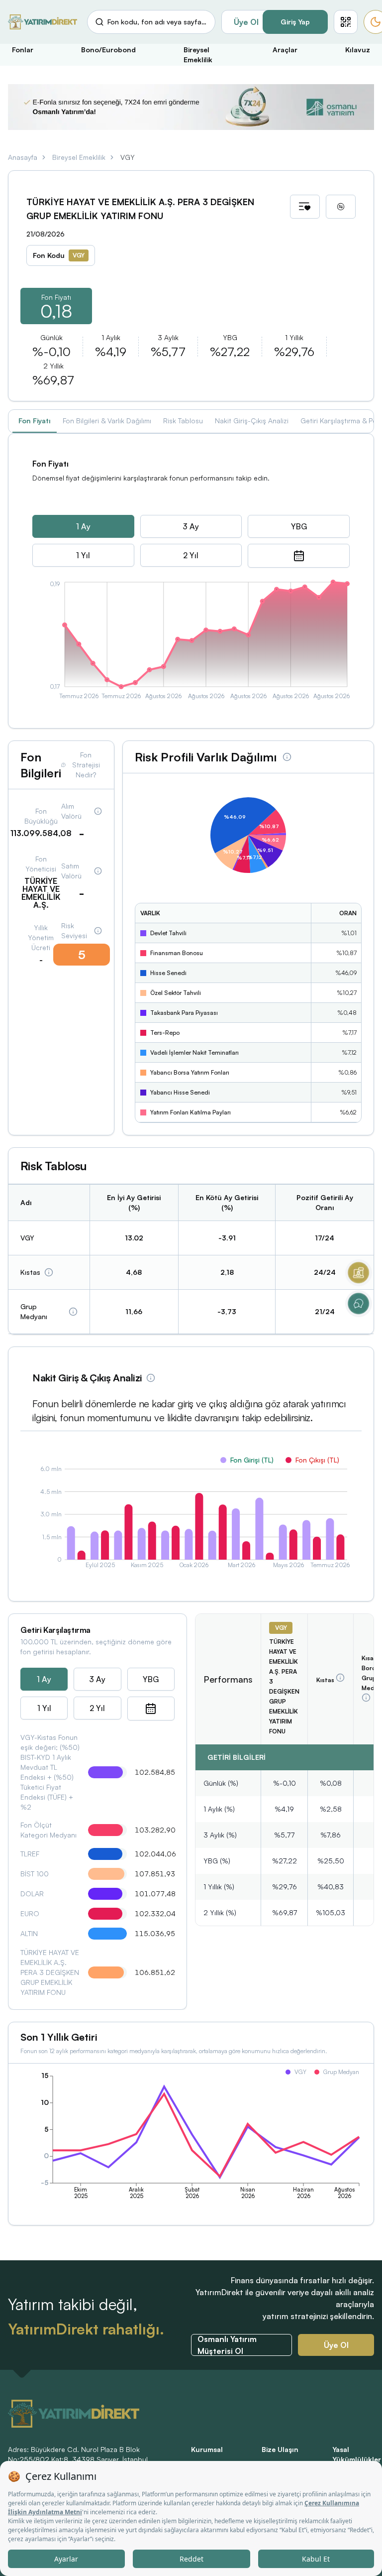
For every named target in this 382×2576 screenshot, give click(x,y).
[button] (346, 22)
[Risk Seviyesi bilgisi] (98, 931)
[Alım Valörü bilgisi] (98, 811)
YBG (299, 526)
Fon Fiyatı (35, 421)
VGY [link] (128, 157)
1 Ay (83, 526)
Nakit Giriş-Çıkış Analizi (252, 421)
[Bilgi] (49, 1272)
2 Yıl (191, 555)
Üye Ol (246, 22)
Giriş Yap (295, 22)
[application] (191, 642)
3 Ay (191, 526)
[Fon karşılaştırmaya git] (341, 207)
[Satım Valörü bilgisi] (98, 871)
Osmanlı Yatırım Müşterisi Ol (227, 2345)
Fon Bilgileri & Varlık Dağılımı (107, 421)
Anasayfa (23, 157)
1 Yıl (83, 555)
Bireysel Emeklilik (79, 157)
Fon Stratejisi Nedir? (86, 765)
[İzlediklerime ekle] (305, 207)
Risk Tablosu (183, 421)
